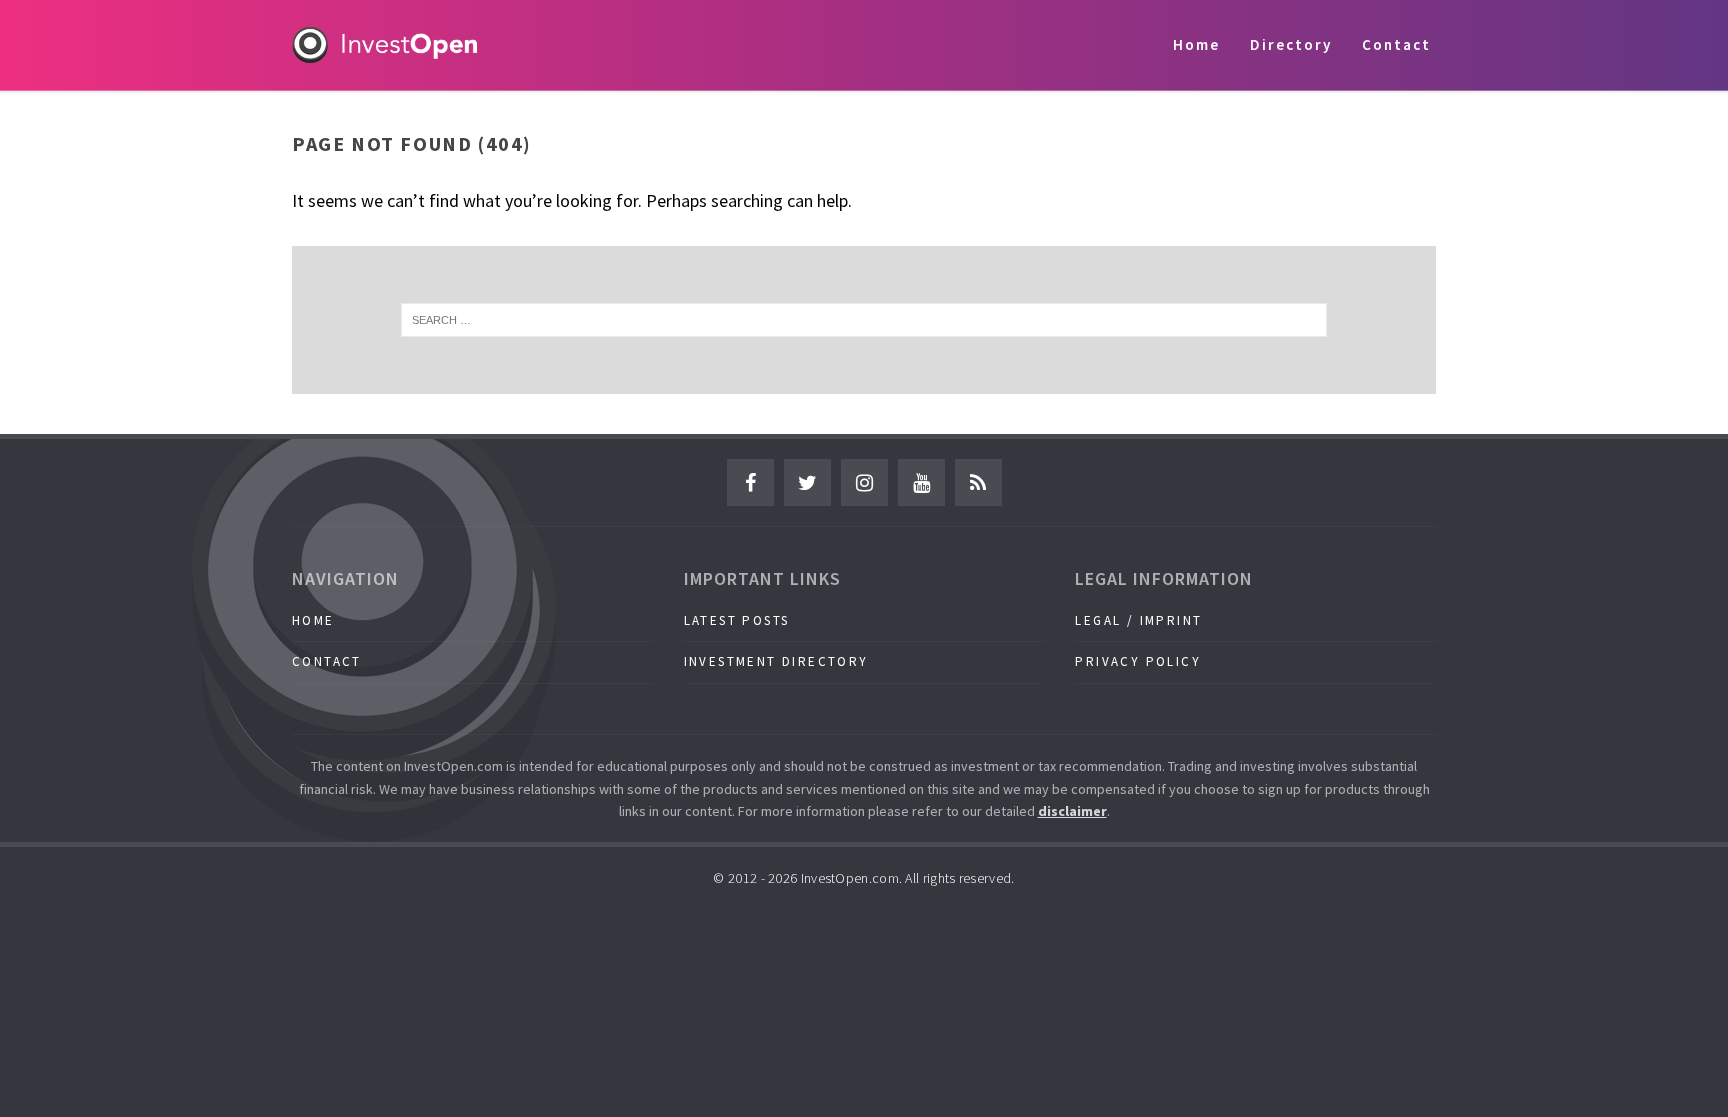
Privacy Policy (1138, 661)
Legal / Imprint (1138, 620)
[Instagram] (864, 482)
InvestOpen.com (850, 878)
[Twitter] (807, 482)
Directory (1291, 44)
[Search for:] (864, 320)
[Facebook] (750, 482)
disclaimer (1072, 811)
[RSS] (978, 482)
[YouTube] (921, 482)
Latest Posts (737, 620)
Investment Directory (776, 661)
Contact (1396, 44)
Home (1196, 44)
